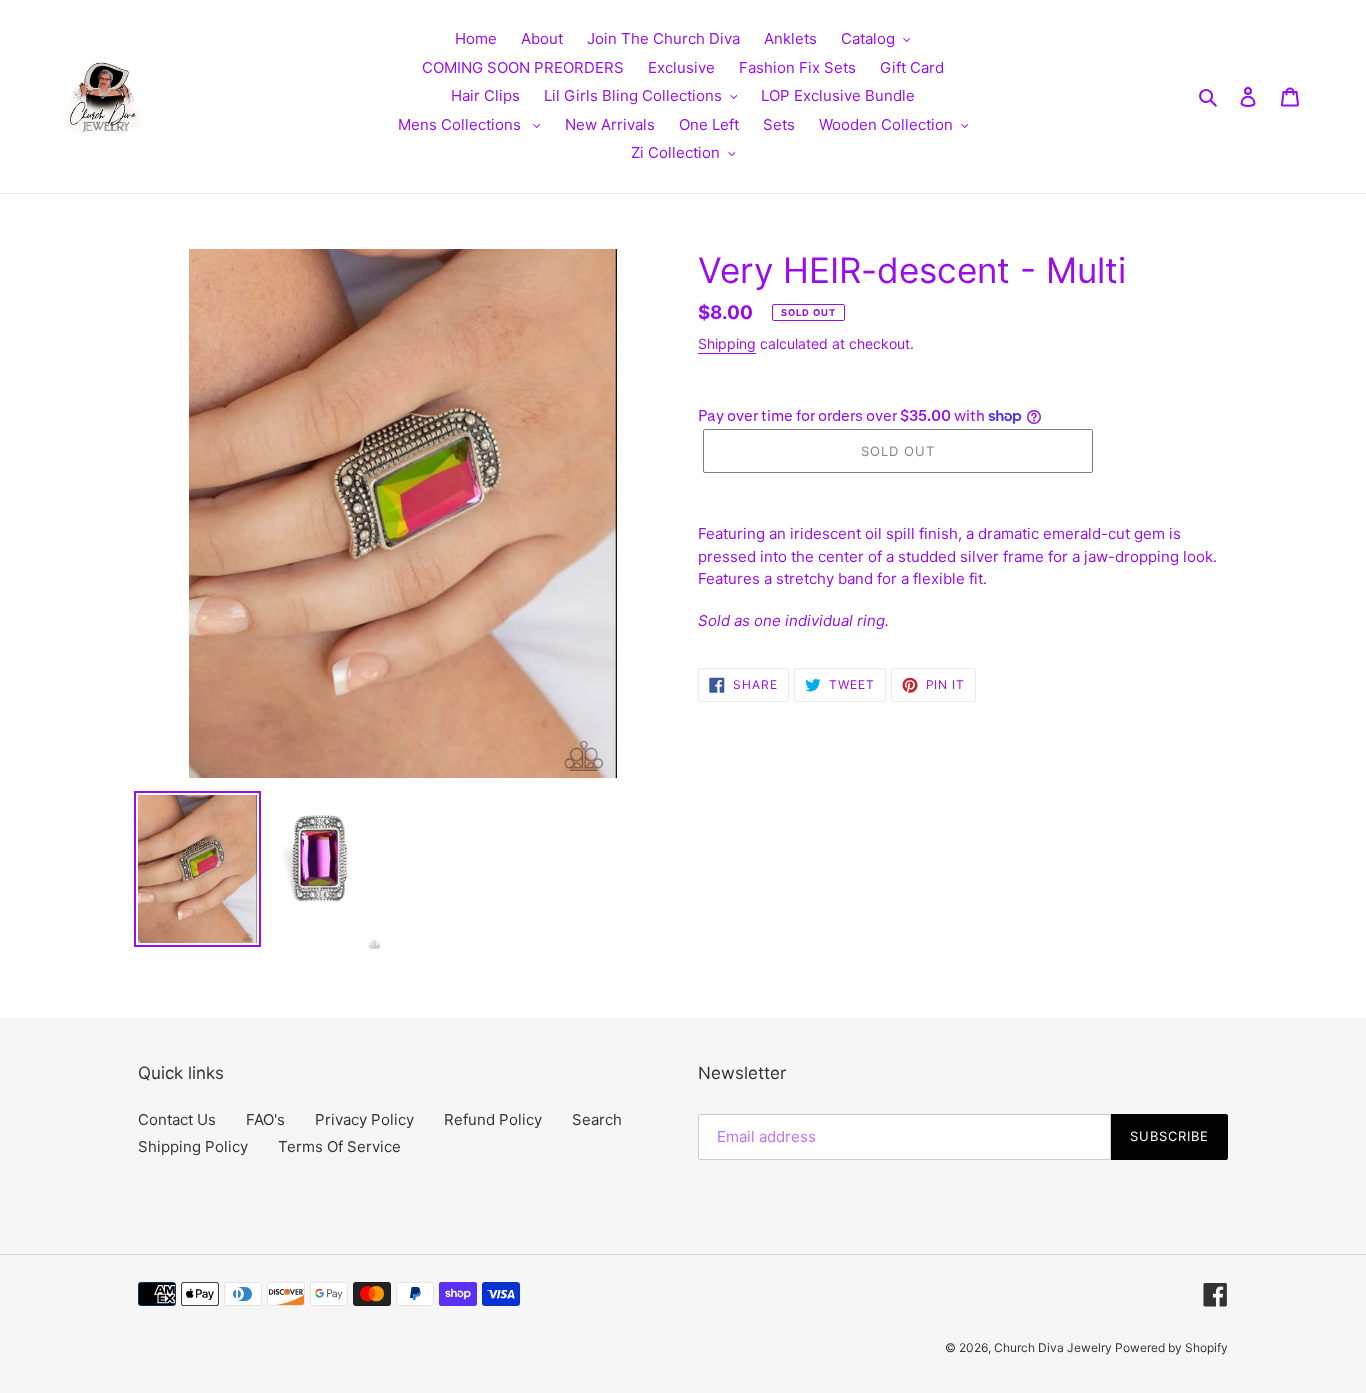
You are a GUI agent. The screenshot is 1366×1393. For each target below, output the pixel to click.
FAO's (265, 1119)
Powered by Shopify (1171, 1347)
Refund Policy (493, 1119)
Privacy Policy (364, 1119)
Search (597, 1119)
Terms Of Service (339, 1146)
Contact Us (177, 1119)
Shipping (727, 343)
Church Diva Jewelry (1054, 1347)
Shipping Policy (193, 1146)
